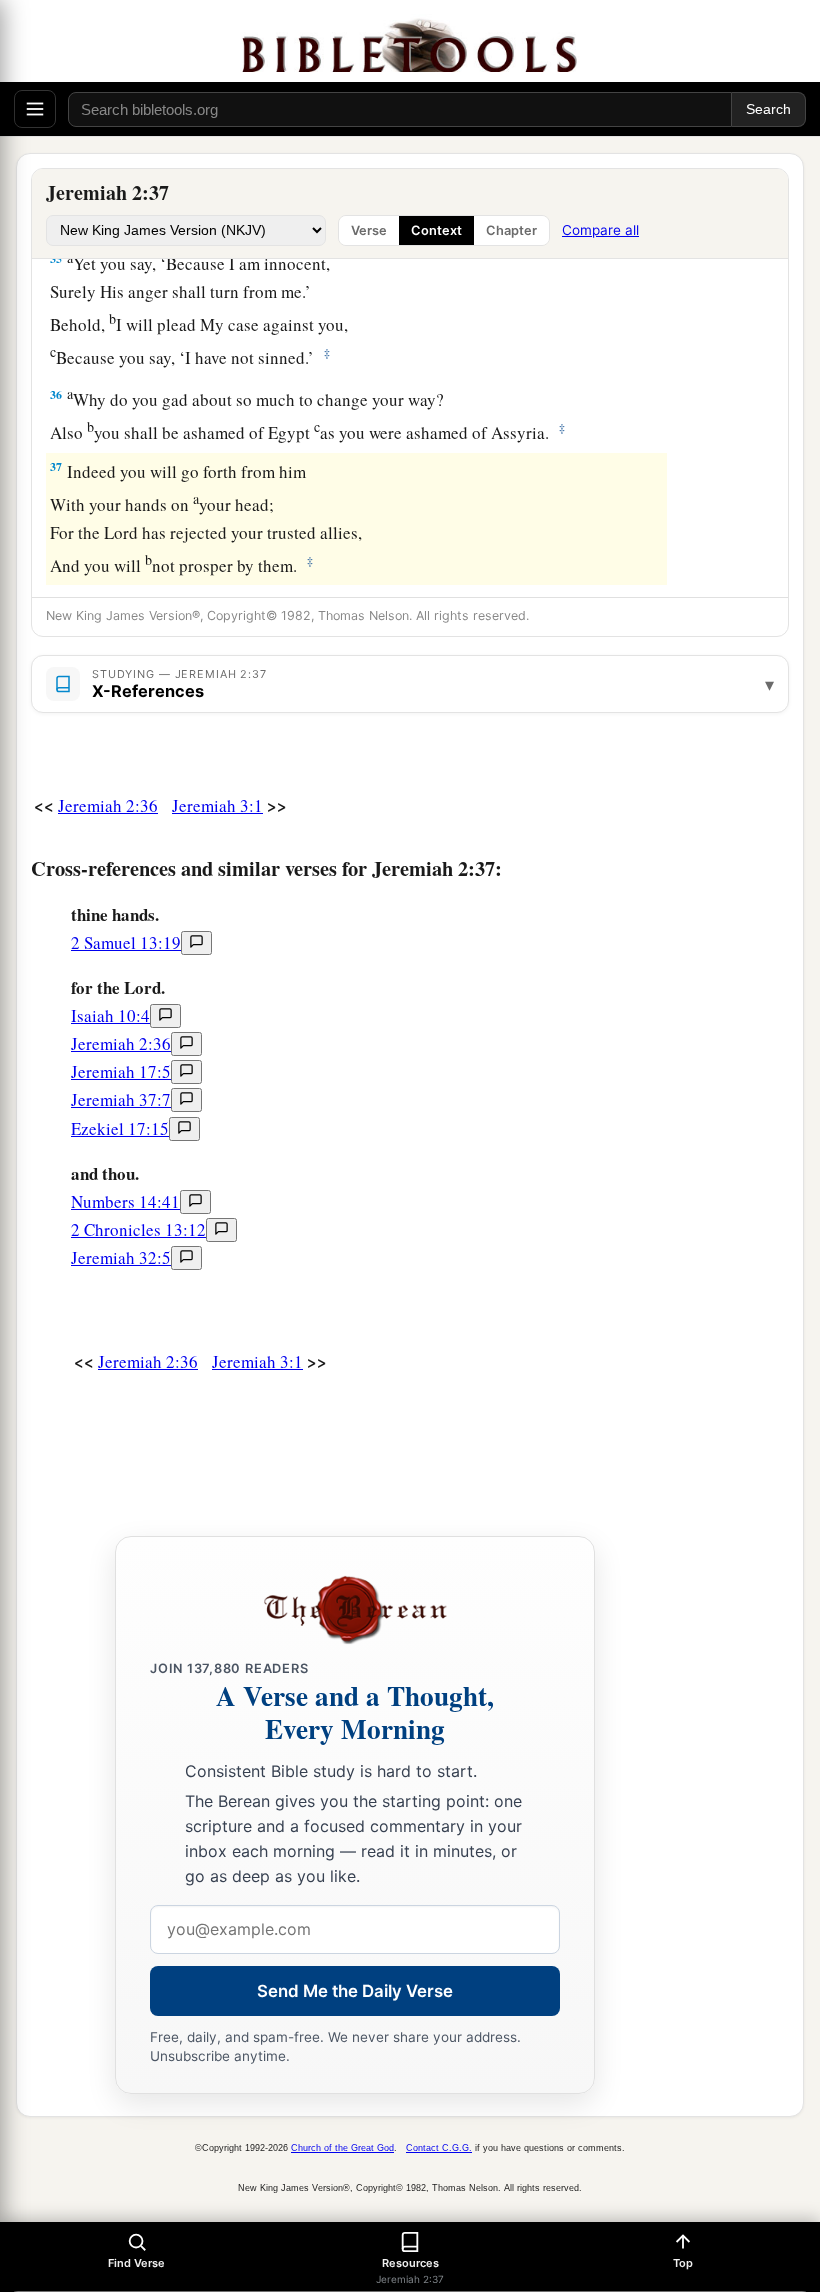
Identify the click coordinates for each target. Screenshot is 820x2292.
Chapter (511, 230)
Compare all (600, 230)
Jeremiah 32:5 (121, 1257)
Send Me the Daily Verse (355, 1991)
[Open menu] (35, 109)
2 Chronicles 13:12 (138, 1229)
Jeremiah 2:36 (108, 805)
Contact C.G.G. (439, 2148)
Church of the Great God (342, 2148)
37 (56, 466)
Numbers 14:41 (125, 1201)
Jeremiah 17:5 (121, 1071)
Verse (369, 230)
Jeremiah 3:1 (217, 805)
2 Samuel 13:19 (126, 942)
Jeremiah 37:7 (121, 1099)
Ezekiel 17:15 (120, 1128)
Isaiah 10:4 (110, 1015)
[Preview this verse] (196, 943)
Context (436, 230)
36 (56, 394)
